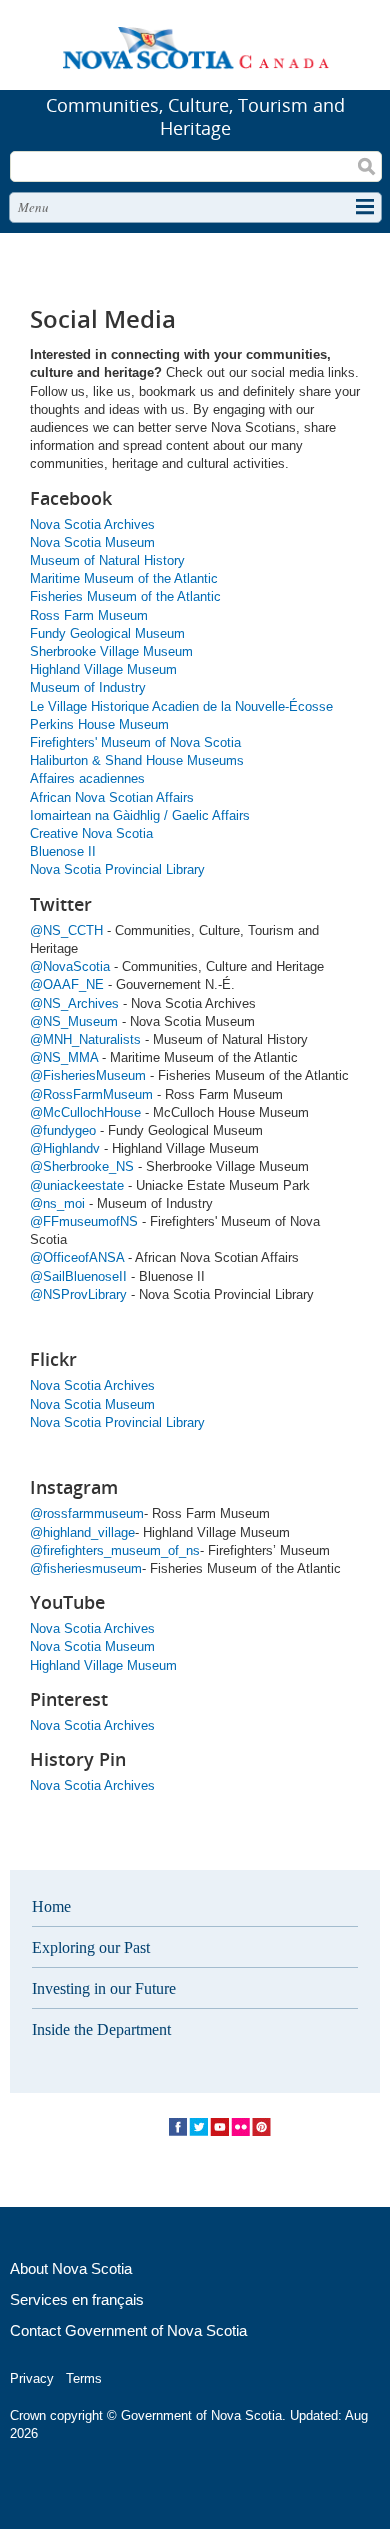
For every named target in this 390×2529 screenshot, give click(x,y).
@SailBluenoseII (78, 1276)
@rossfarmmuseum (87, 1513)
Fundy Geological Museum (107, 633)
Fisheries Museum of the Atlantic (125, 596)
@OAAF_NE (67, 984)
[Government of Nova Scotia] (195, 51)
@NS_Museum (74, 1021)
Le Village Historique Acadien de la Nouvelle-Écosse (181, 706)
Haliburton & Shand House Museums (137, 760)
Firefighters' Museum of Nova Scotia (135, 742)
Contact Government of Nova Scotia (128, 2330)
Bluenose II (63, 851)
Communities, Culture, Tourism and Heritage (195, 116)
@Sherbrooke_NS (82, 1166)
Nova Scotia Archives (92, 524)
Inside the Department (101, 2029)
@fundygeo (63, 1130)
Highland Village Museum (103, 669)
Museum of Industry (88, 687)
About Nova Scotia (71, 2268)
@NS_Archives (74, 1003)
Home (51, 1906)
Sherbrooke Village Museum (111, 651)
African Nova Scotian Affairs (112, 797)
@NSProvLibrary (78, 1294)
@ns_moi (57, 1203)
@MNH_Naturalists (85, 1039)
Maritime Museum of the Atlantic (124, 578)
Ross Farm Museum (89, 615)
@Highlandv (65, 1148)
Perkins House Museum (99, 724)
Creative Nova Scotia (91, 833)
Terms (84, 2378)
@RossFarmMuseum (91, 1094)
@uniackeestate (77, 1185)
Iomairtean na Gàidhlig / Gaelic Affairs (140, 815)
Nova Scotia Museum (92, 542)
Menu (33, 207)
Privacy (32, 2378)
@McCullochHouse (85, 1112)
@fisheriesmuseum (86, 1568)
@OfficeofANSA (77, 1257)
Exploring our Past (91, 1947)
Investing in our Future (104, 1988)
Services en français (77, 2299)
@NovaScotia (70, 966)
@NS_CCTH (66, 930)
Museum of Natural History (107, 560)
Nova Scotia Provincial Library (117, 869)
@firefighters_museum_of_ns (115, 1550)
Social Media (219, 2127)
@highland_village (82, 1532)
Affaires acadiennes (87, 778)
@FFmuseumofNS (86, 1221)
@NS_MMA (64, 1057)
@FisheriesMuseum (88, 1075)
